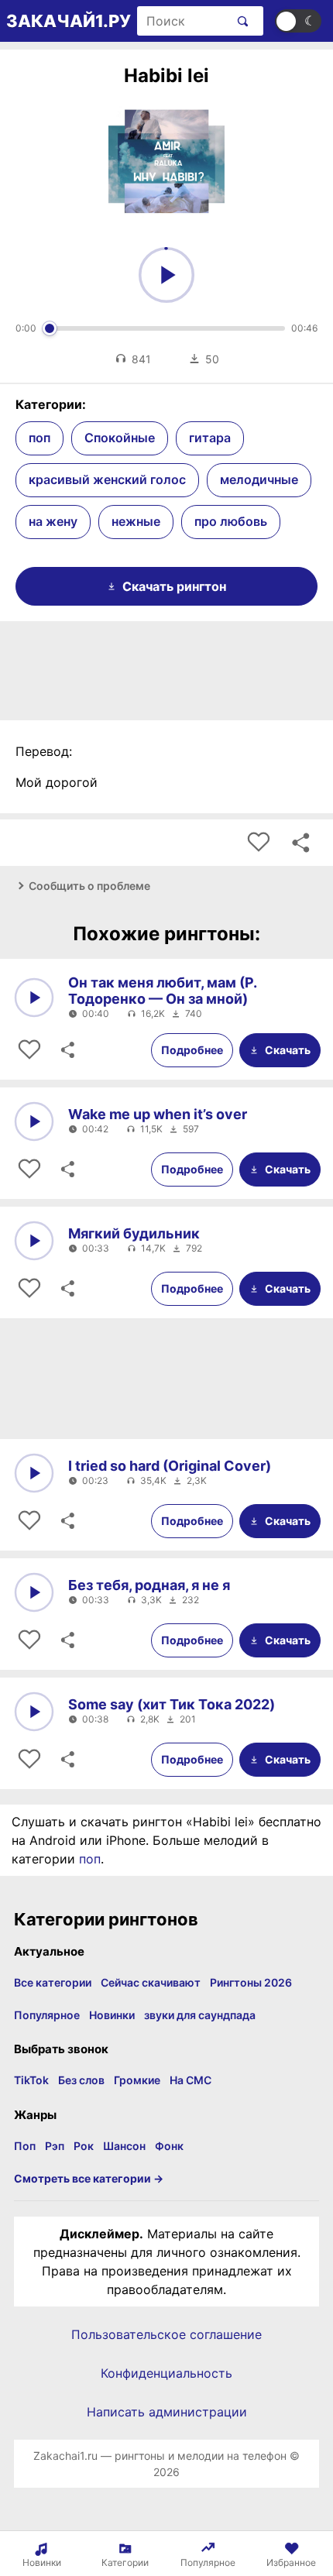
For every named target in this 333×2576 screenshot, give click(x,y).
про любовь (231, 521)
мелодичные (259, 479)
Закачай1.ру (69, 21)
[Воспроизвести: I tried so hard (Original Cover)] (34, 1473)
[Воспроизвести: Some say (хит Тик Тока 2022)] (34, 1712)
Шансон (124, 2146)
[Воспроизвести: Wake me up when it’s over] (34, 1121)
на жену (53, 521)
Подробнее (192, 1050)
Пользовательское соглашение (166, 2334)
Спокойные (120, 438)
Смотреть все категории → (89, 2178)
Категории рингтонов (106, 1919)
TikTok (31, 2080)
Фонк (169, 2146)
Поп (25, 2146)
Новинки (112, 2015)
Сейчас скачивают (151, 1982)
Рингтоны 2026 (251, 1982)
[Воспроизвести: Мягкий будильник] (34, 1241)
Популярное (47, 2015)
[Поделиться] (67, 1050)
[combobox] (183, 21)
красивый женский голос (107, 479)
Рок (84, 2146)
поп (39, 438)
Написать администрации (167, 2412)
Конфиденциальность (166, 2373)
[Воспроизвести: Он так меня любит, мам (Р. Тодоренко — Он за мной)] (34, 998)
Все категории (53, 1982)
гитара (210, 438)
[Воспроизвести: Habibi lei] (166, 275)
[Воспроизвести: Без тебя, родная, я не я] (34, 1592)
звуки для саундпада (200, 2015)
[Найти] (240, 21)
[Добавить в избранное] (259, 843)
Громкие (137, 2080)
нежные (136, 521)
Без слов (81, 2080)
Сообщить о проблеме (89, 886)
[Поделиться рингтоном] (300, 843)
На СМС (191, 2080)
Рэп (55, 2146)
